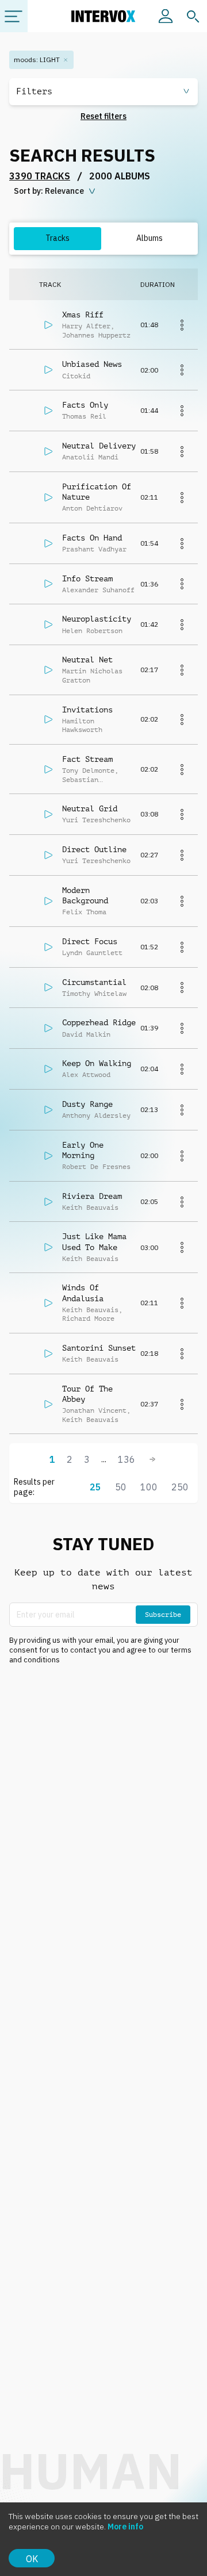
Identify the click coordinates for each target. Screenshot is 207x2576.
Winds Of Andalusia (83, 1293)
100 (149, 1487)
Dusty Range (87, 1104)
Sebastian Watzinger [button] (80, 784)
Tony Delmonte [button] (88, 770)
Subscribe (163, 1615)
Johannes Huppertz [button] (96, 335)
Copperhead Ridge (99, 1022)
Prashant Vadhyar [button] (94, 549)
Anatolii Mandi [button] (90, 457)
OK (32, 2559)
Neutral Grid (90, 808)
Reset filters (103, 116)
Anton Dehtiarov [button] (92, 508)
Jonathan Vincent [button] (94, 1410)
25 (95, 1487)
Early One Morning (83, 1150)
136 (126, 1459)
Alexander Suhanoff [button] (98, 590)
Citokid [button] (76, 376)
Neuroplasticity (97, 619)
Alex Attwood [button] (86, 1075)
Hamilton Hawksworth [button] (82, 726)
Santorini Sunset (99, 1348)
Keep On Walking (97, 1063)
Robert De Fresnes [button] (96, 1167)
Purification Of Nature (97, 492)
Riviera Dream (92, 1196)
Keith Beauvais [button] (90, 1207)
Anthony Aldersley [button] (96, 1115)
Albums (149, 238)
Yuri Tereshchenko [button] (96, 820)
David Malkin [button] (86, 1034)
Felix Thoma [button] (84, 912)
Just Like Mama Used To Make (94, 1241)
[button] (103, 92)
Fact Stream (87, 759)
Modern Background (85, 895)
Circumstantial (94, 982)
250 (180, 1487)
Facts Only (85, 405)
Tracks (57, 238)
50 (121, 1487)
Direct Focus (90, 941)
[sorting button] (56, 191)
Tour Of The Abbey (87, 1394)
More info (125, 2527)
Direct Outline (94, 849)
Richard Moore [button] (88, 1318)
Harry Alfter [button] (86, 326)
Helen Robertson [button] (92, 631)
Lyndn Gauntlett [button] (92, 953)
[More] (182, 325)
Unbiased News (92, 364)
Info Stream (87, 578)
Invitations (87, 710)
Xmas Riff (83, 315)
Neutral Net (87, 660)
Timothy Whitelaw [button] (94, 994)
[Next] (152, 1459)
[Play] (48, 325)
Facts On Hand (92, 538)
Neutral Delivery (99, 446)
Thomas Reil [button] (84, 416)
